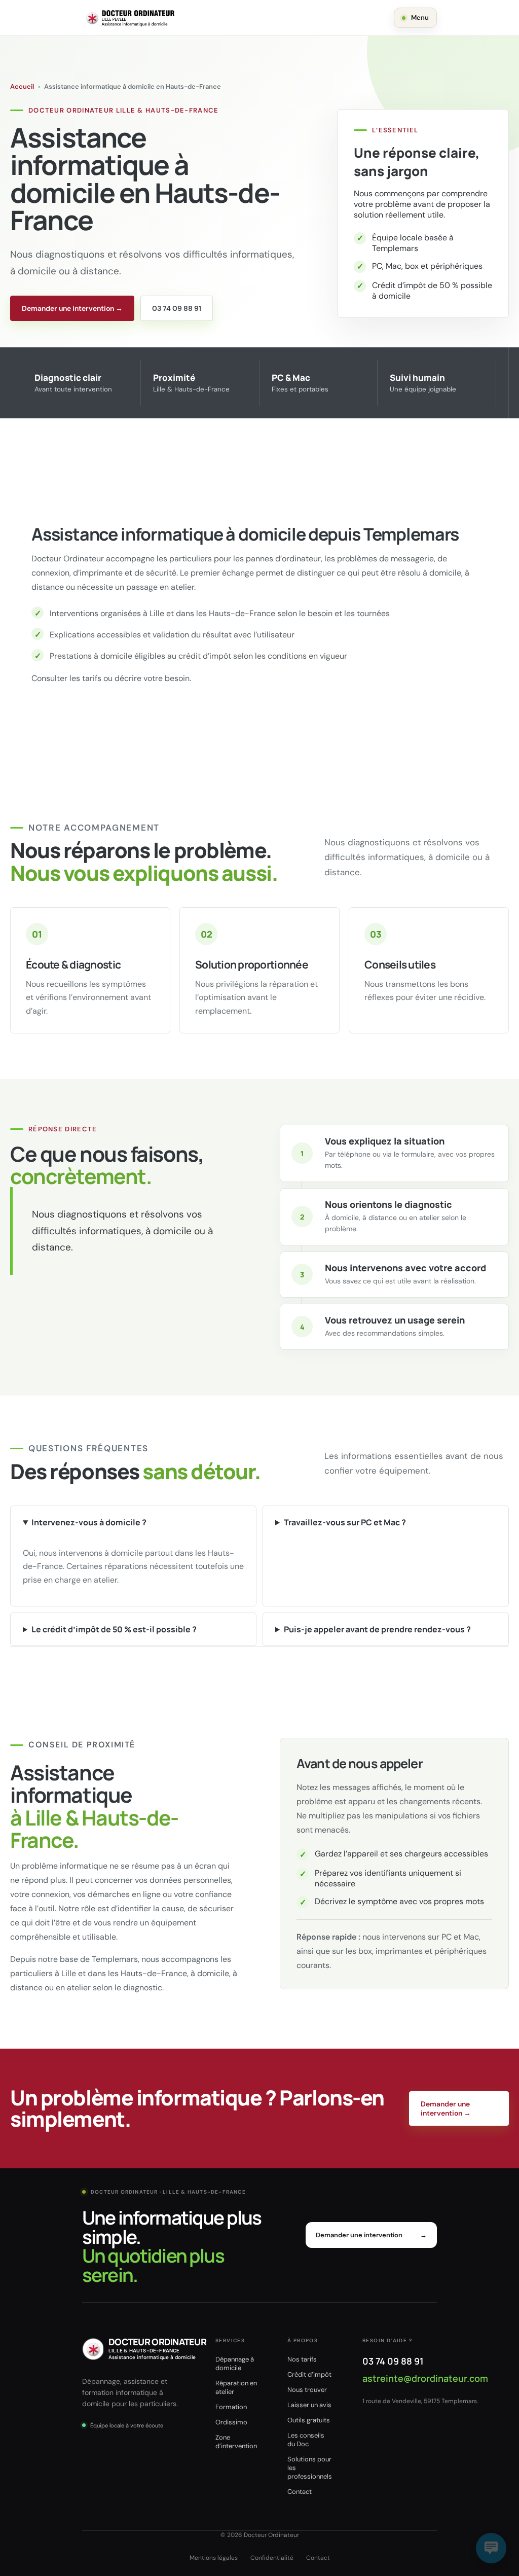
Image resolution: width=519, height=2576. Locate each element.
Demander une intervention (371, 2235)
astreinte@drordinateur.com (425, 2378)
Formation (231, 2407)
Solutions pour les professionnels (310, 2468)
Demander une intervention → (72, 308)
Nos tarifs (302, 2359)
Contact (300, 2492)
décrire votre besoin (152, 678)
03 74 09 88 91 (177, 308)
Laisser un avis (309, 2405)
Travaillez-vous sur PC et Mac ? (345, 1522)
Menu (420, 17)
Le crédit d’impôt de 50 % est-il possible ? (114, 1629)
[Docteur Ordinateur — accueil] (130, 18)
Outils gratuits (309, 2420)
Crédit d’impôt (309, 2374)
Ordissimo (231, 2422)
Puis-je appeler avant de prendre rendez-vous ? (377, 1629)
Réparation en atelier (236, 2387)
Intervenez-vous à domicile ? (89, 1522)
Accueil (22, 86)
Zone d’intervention (236, 2442)
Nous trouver (307, 2390)
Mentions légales (214, 2558)
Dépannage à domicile (235, 2364)
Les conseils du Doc (306, 2440)
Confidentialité (272, 2558)
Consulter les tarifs (66, 678)
